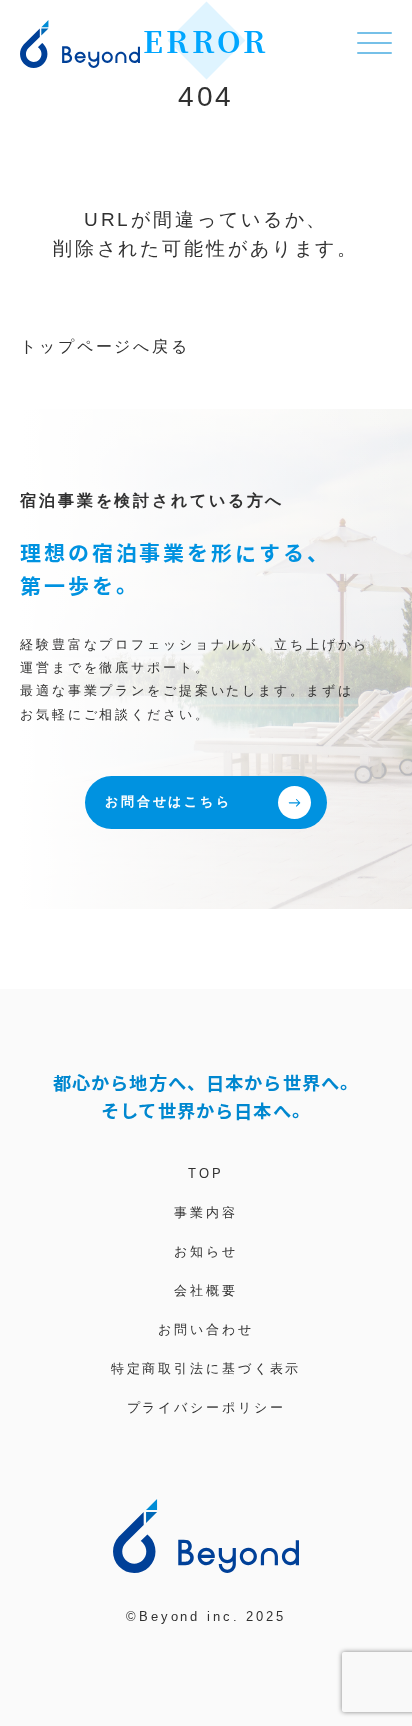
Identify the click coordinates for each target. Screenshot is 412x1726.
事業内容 (206, 1212)
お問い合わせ (205, 1329)
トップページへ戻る (105, 346)
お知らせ (206, 1251)
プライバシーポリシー (206, 1407)
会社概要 (206, 1290)
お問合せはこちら (168, 801)
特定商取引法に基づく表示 (206, 1368)
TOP (206, 1173)
